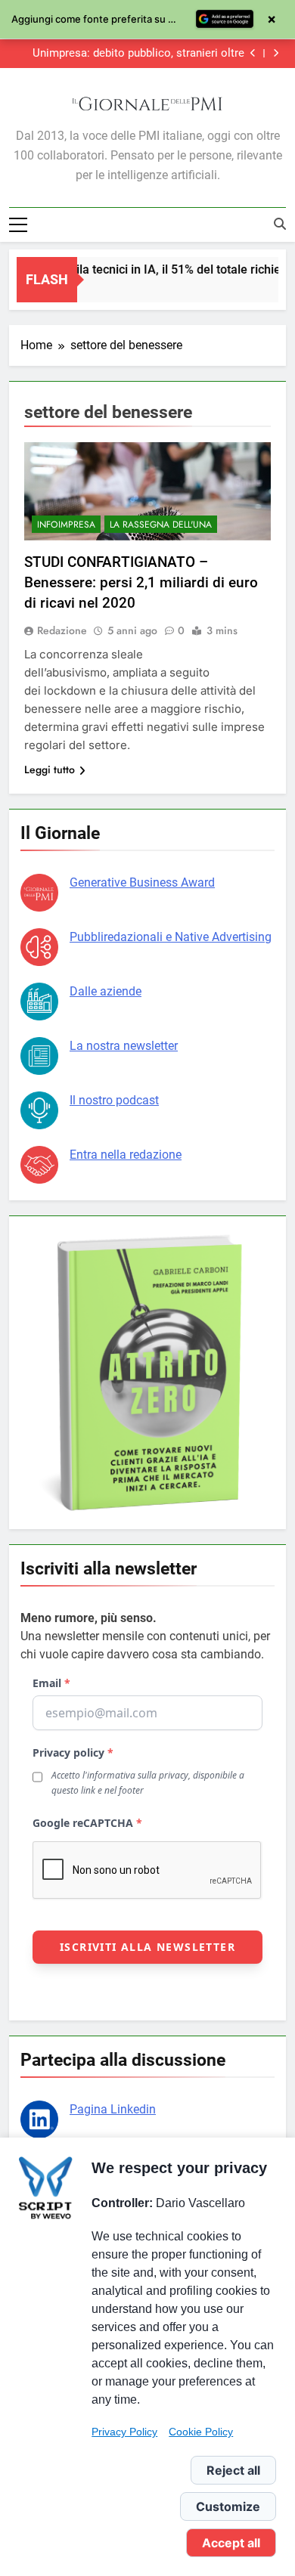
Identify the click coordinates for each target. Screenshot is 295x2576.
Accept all (231, 2543)
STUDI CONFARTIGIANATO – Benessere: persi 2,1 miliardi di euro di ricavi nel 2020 (141, 582)
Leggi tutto (50, 769)
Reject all (233, 2470)
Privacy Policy (124, 2432)
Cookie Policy (201, 2432)
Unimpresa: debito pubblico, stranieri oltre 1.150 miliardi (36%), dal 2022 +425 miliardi (137, 54)
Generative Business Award (142, 882)
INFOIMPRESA (66, 525)
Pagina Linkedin (113, 2109)
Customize (228, 2506)
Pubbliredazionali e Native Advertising (171, 937)
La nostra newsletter (124, 1046)
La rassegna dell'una (161, 525)
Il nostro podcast (114, 1100)
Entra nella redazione (126, 1155)
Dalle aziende (106, 991)
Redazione (62, 630)
